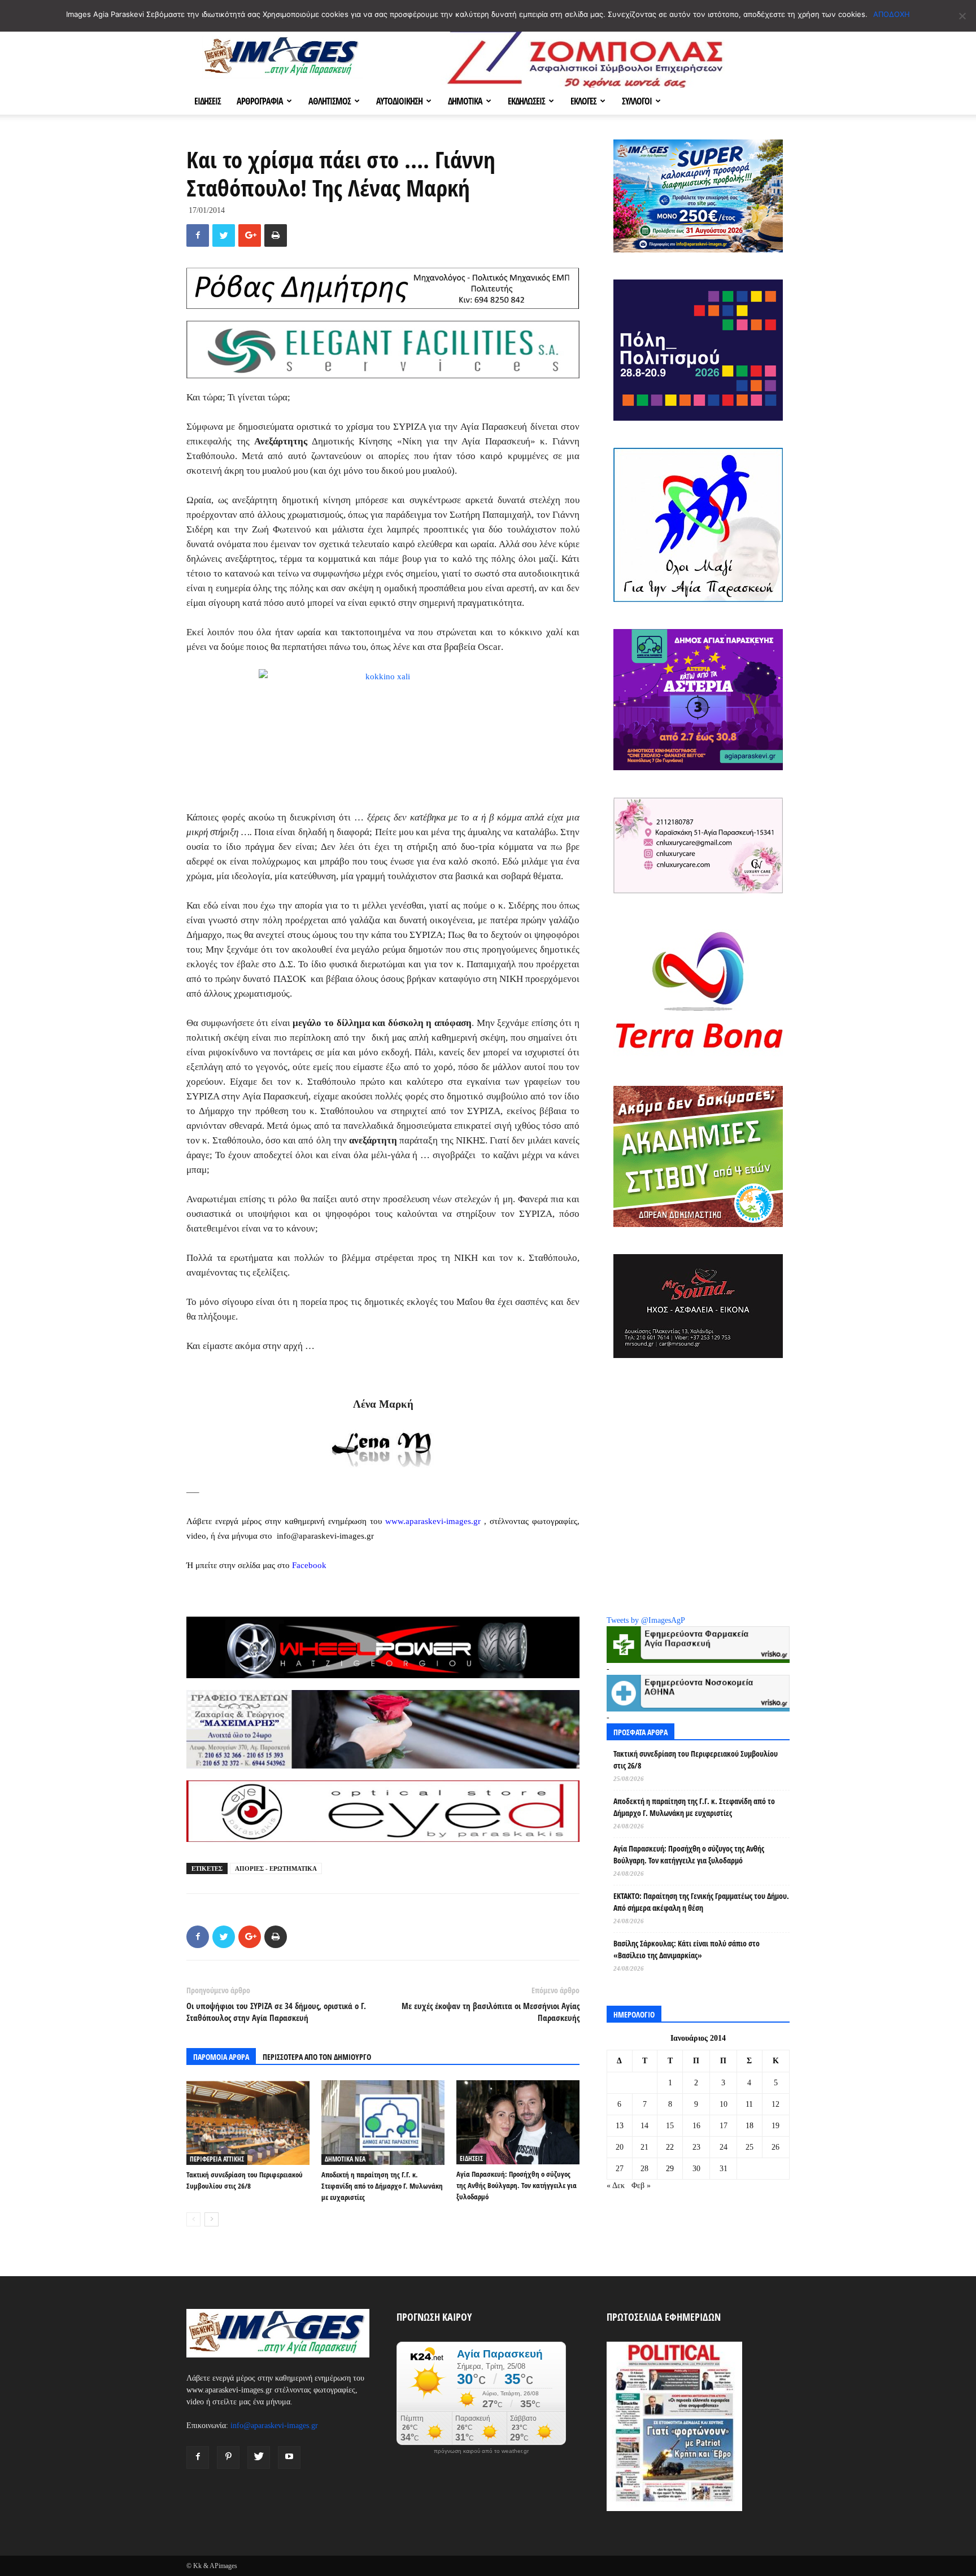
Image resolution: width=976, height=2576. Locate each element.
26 (775, 2147)
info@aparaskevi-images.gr (274, 2426)
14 (644, 2126)
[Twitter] (259, 2457)
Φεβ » (641, 2186)
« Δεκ (616, 2186)
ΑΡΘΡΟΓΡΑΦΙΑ (260, 101)
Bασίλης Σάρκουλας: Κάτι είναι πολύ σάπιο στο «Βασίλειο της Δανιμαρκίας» (687, 1949)
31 (724, 2169)
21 (644, 2147)
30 (696, 2169)
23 (696, 2147)
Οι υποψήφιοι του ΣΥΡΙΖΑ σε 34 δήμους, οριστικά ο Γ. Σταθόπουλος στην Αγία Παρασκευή (276, 2012)
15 (670, 2126)
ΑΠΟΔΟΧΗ (892, 14)
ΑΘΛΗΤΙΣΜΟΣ (330, 101)
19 (775, 2126)
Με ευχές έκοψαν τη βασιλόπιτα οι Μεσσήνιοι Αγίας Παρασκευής (491, 2012)
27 (620, 2169)
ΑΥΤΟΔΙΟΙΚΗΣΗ (399, 101)
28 (644, 2169)
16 (696, 2126)
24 (724, 2147)
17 (724, 2126)
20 (620, 2147)
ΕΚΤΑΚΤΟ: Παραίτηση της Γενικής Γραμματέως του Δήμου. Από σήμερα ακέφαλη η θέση (701, 1902)
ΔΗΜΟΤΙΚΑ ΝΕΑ (345, 2159)
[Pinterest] (228, 2457)
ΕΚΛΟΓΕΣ (583, 101)
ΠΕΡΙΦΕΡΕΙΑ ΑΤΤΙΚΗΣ (217, 2159)
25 (750, 2147)
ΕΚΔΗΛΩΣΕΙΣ (526, 101)
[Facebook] (198, 2457)
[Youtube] (289, 2457)
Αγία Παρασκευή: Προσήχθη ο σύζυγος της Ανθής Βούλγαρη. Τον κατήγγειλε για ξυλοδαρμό (517, 2185)
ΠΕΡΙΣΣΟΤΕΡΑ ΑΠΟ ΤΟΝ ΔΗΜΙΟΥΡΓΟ (317, 2057)
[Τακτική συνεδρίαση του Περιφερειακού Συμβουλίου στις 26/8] (248, 2123)
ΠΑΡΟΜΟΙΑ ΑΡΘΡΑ (221, 2057)
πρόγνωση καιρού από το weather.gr (481, 2451)
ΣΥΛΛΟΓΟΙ (637, 101)
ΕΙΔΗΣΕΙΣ (208, 101)
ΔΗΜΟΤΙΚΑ (465, 101)
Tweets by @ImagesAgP (646, 1620)
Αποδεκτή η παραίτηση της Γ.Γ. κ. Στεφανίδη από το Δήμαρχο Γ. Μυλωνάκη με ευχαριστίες (382, 2186)
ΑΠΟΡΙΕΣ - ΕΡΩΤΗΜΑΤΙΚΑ (276, 1868)
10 (724, 2104)
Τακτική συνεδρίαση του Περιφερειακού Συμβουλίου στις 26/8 (696, 1759)
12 (775, 2104)
